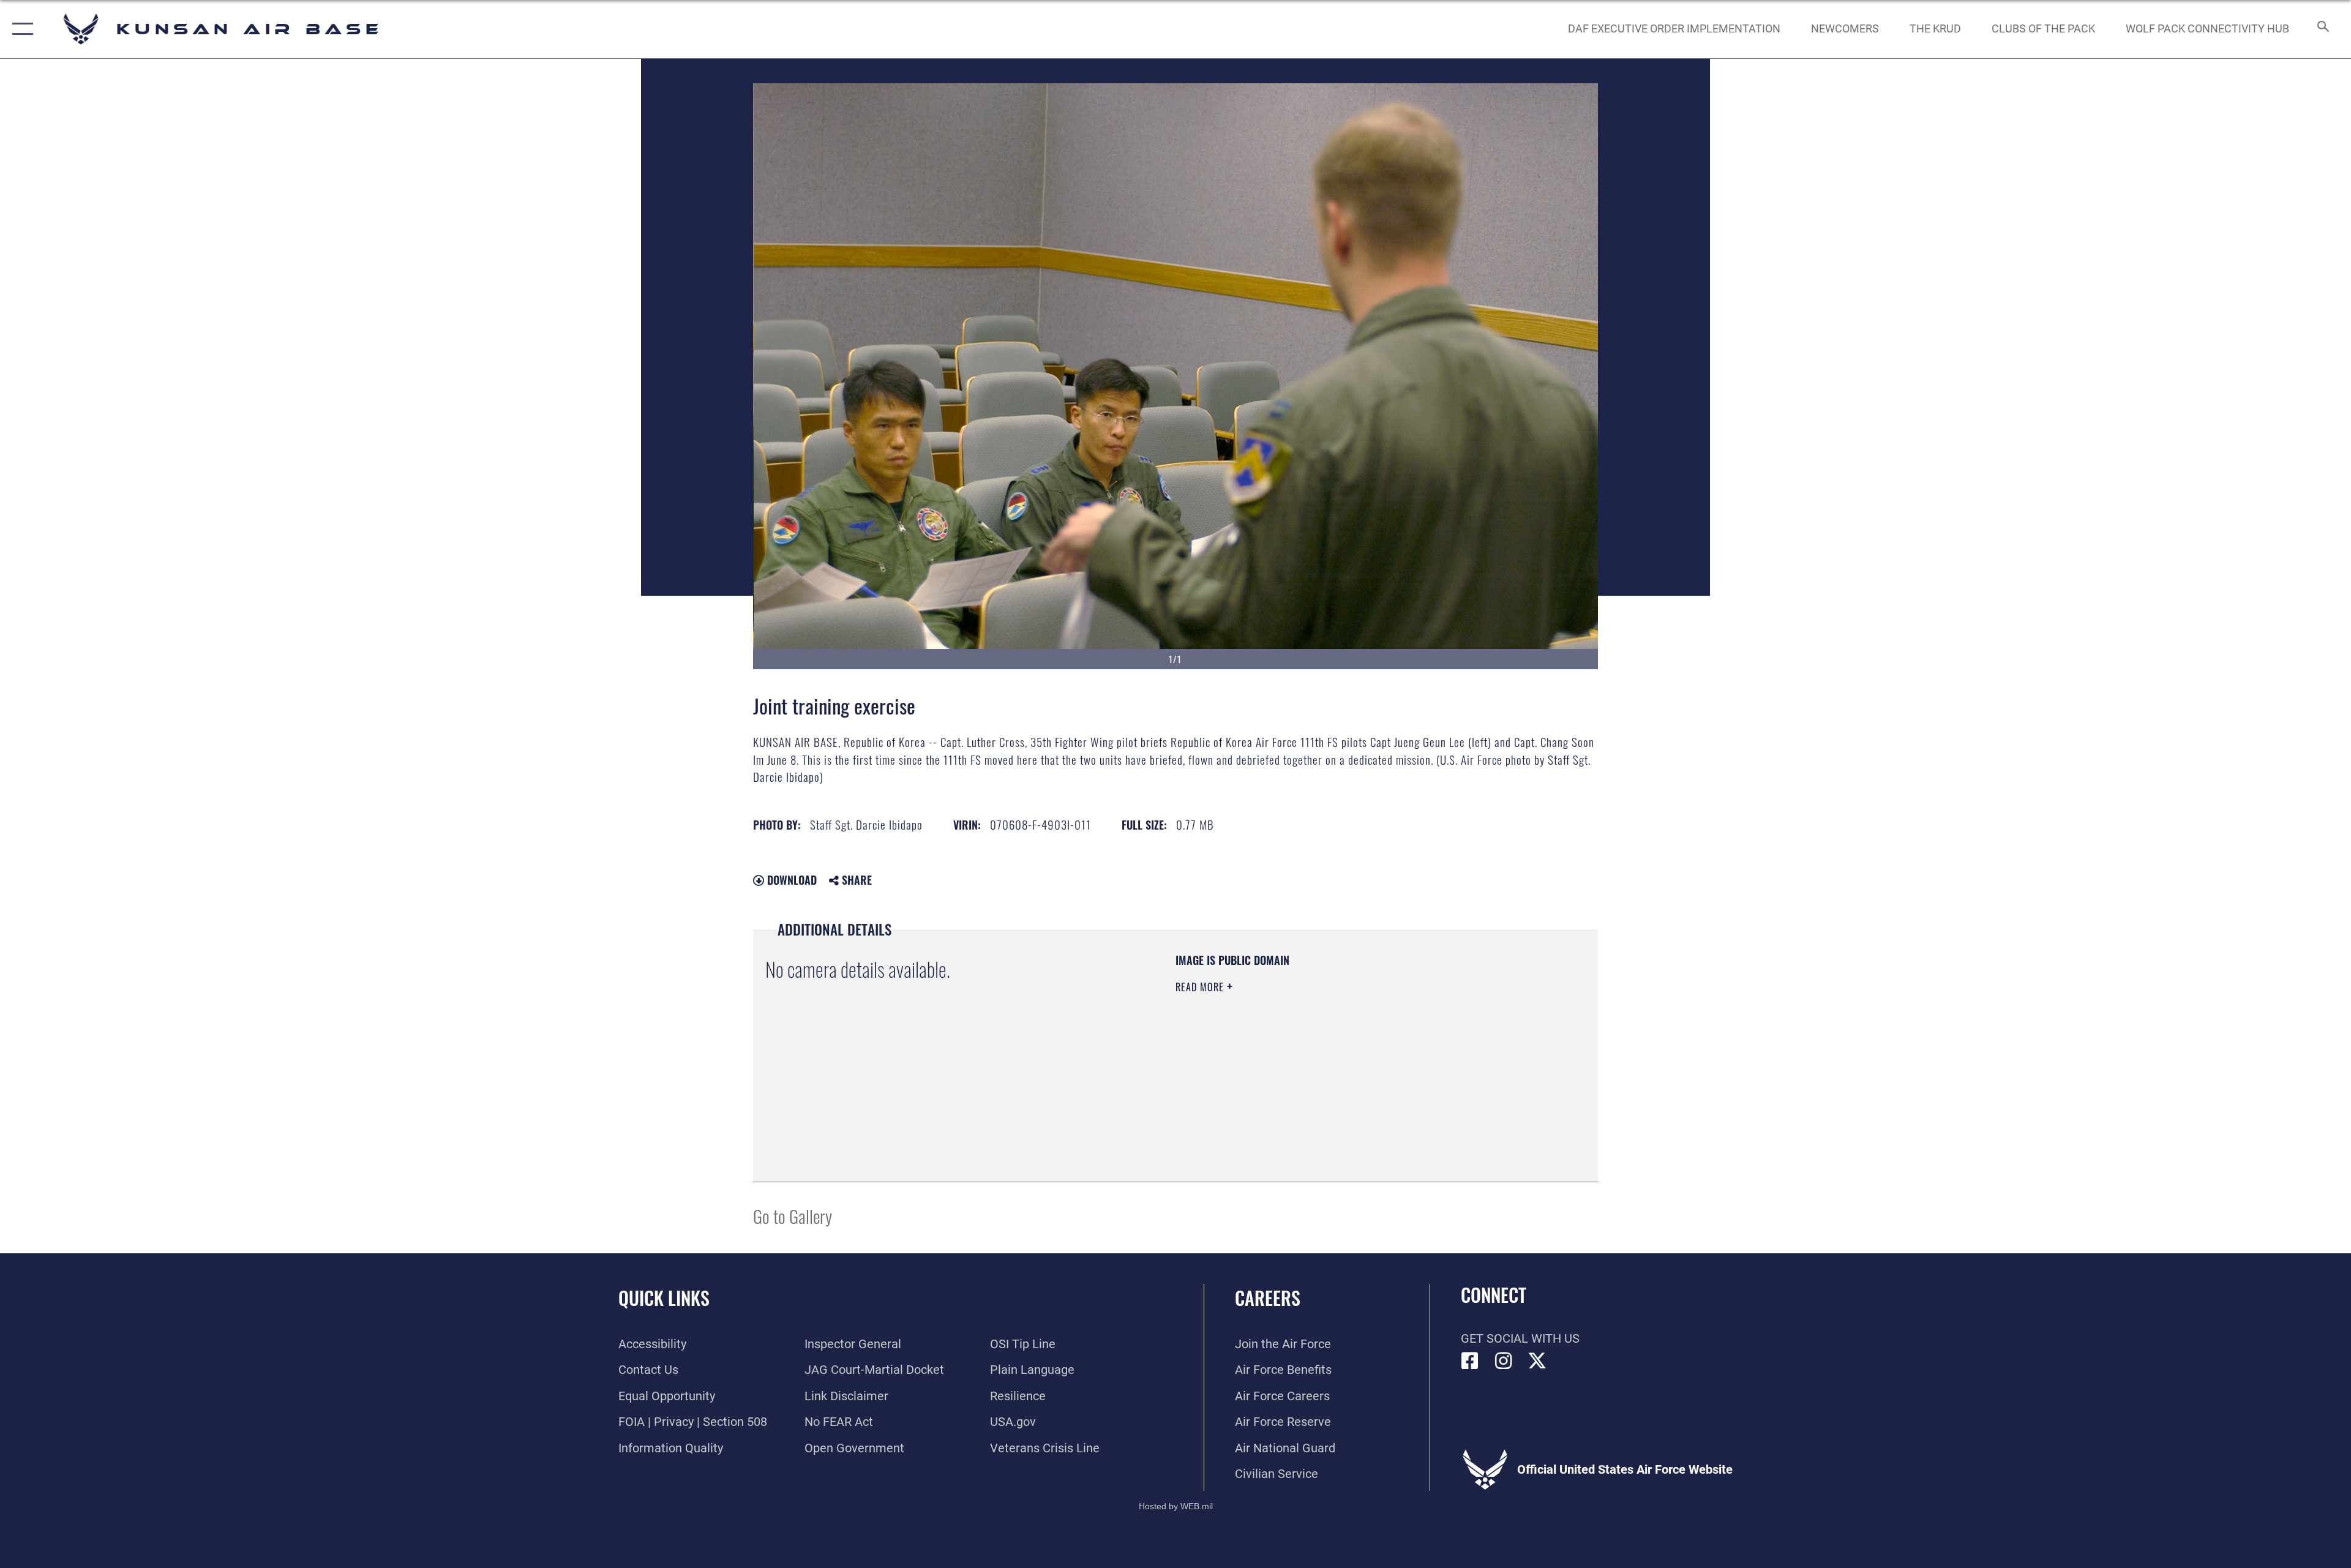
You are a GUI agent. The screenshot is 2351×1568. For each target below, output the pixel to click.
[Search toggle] (2322, 29)
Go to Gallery (793, 1216)
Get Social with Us (1520, 1338)
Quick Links (664, 1298)
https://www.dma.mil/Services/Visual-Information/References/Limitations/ (1319, 1065)
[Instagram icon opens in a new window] (1504, 1361)
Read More (1201, 987)
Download (790, 880)
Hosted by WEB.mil (1176, 1506)
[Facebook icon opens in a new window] (1470, 1361)
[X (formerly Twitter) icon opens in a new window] (1537, 1361)
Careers (1268, 1298)
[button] (20, 29)
